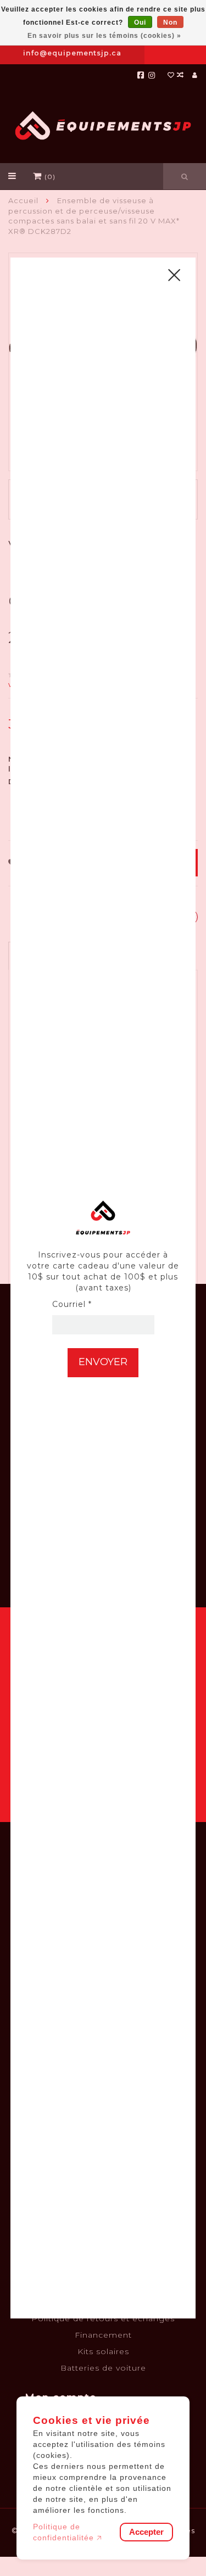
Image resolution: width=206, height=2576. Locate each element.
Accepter (146, 2532)
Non (170, 23)
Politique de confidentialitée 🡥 (68, 2532)
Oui (140, 23)
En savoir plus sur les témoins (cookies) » (104, 36)
